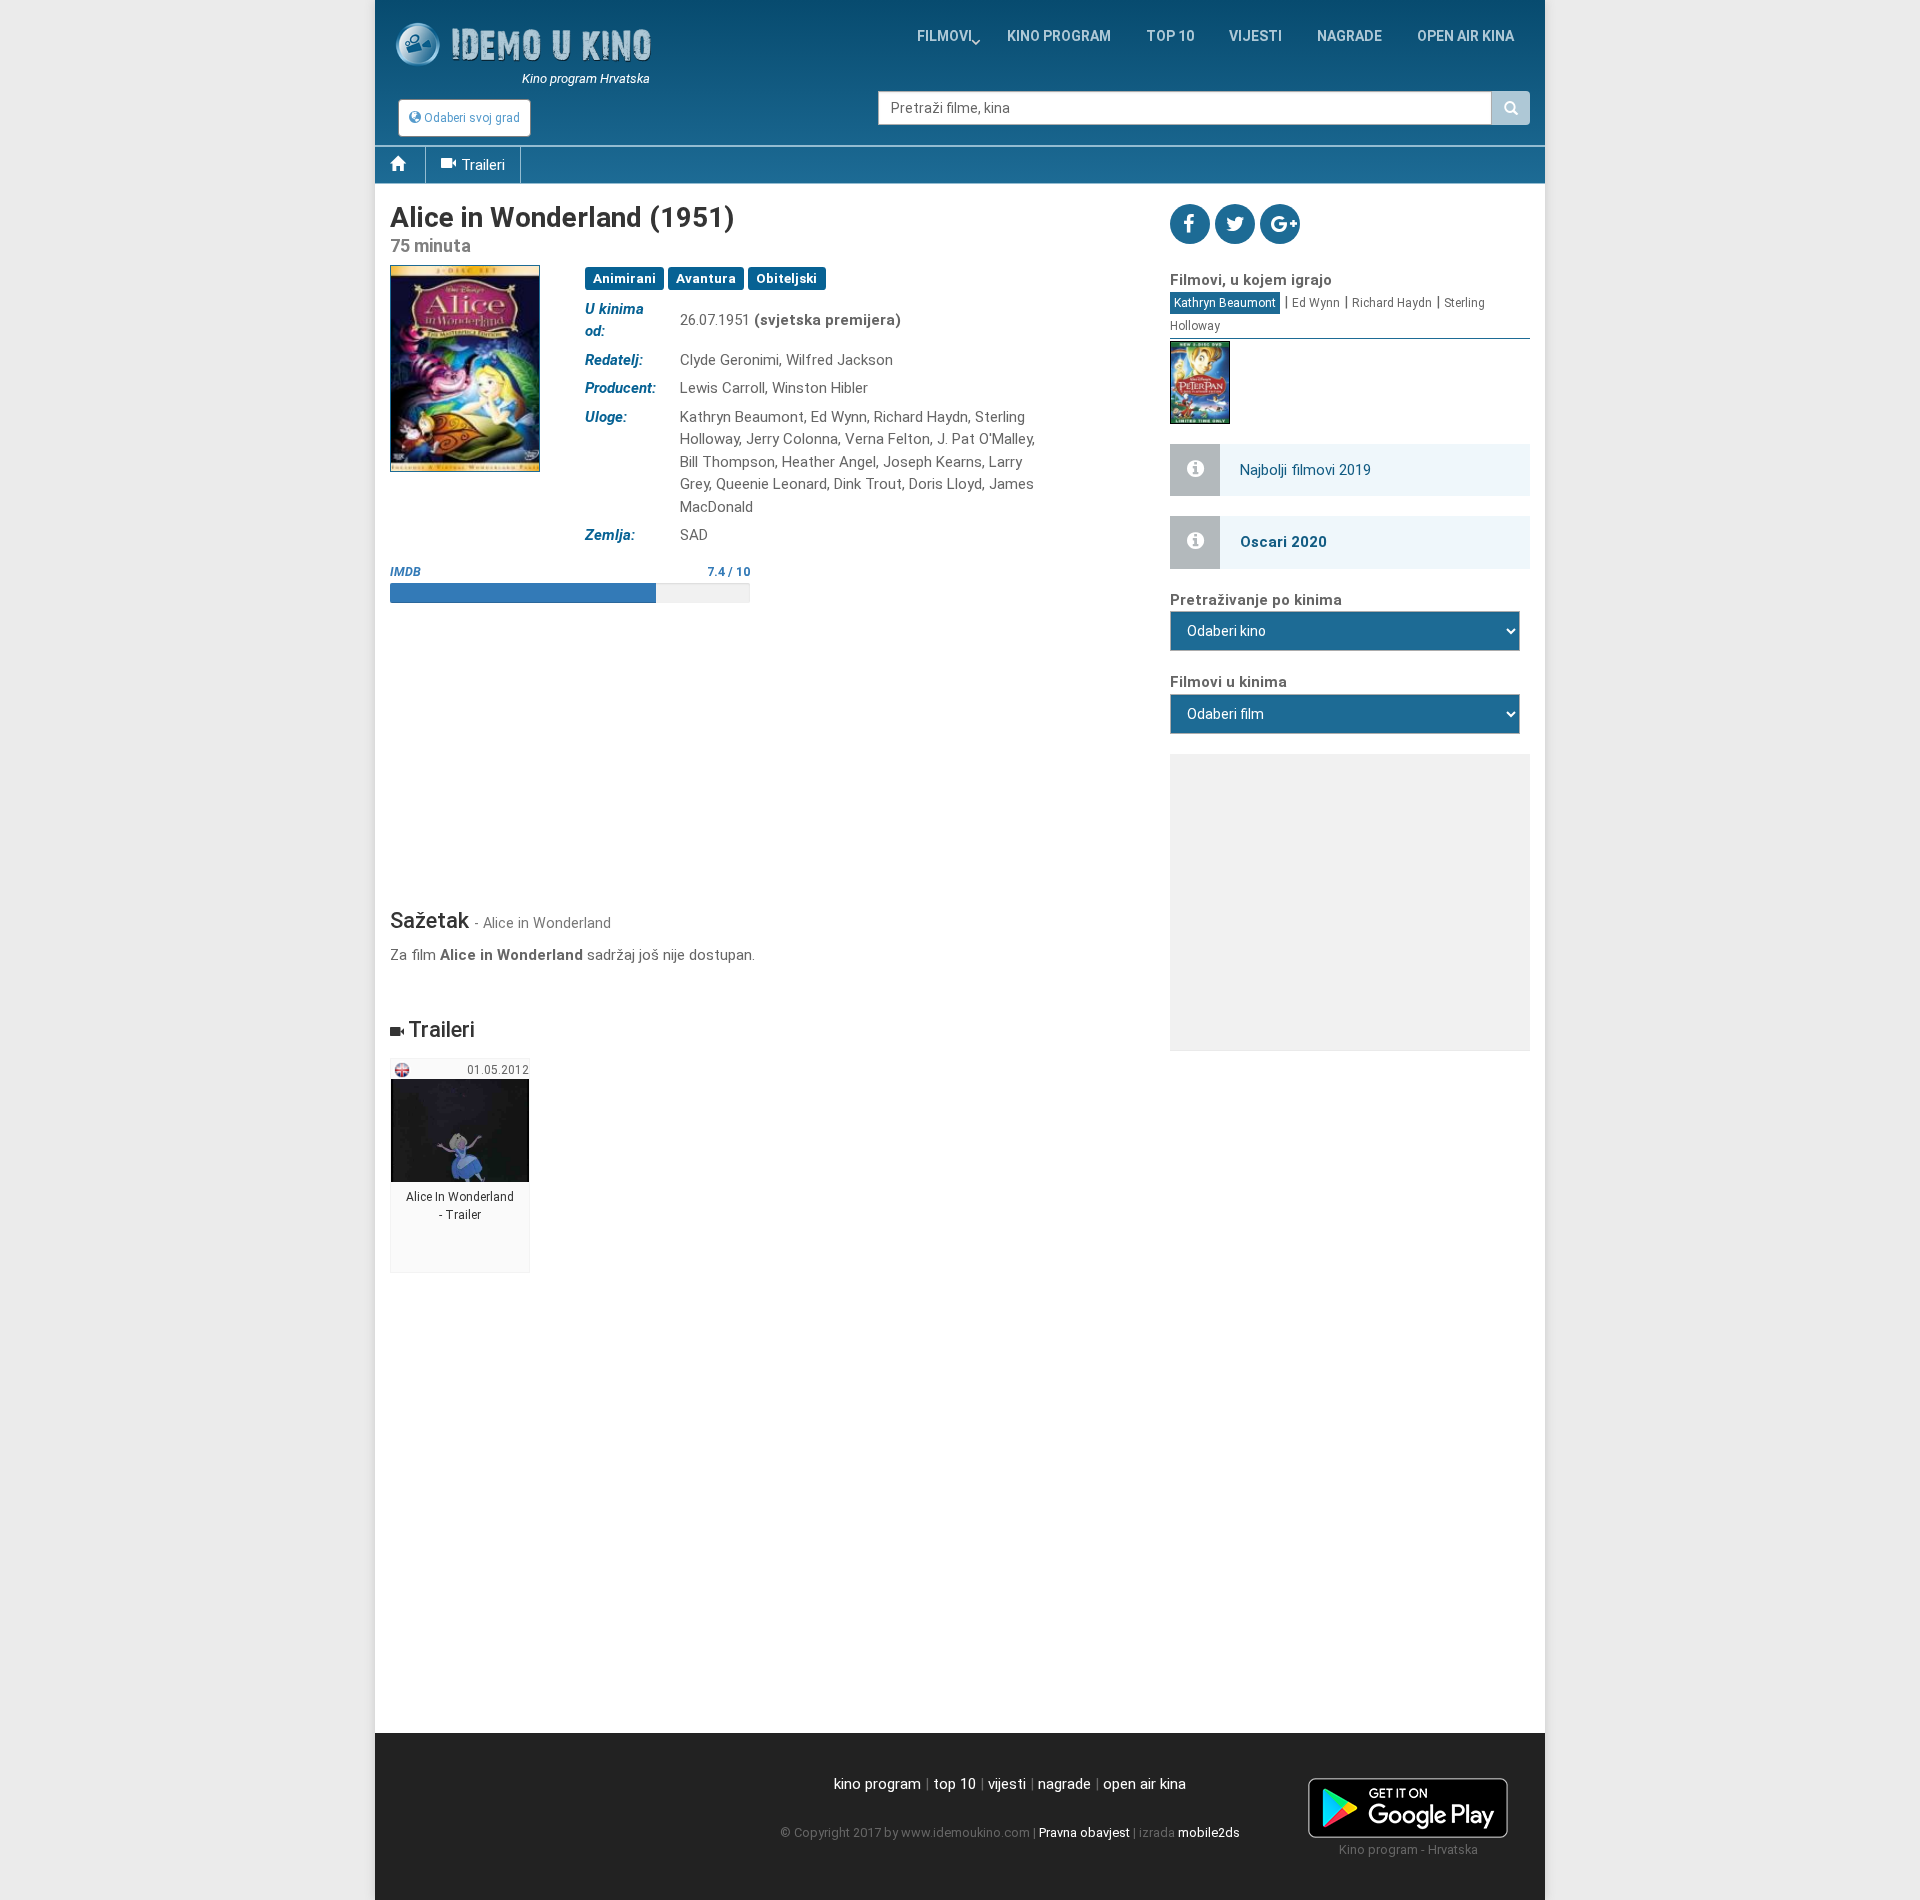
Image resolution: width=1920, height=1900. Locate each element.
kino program (1059, 36)
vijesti (1255, 36)
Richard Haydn (1392, 303)
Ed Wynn (1316, 303)
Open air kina (1465, 36)
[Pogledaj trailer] (465, 264)
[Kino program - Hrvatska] (1408, 1805)
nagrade (1349, 36)
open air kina (1144, 1784)
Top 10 (1170, 36)
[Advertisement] (765, 748)
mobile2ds (1209, 1832)
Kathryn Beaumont (1225, 303)
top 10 (954, 1784)
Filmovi (944, 36)
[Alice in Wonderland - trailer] (460, 1166)
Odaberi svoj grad (470, 118)
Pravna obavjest (1084, 1832)
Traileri (483, 165)
